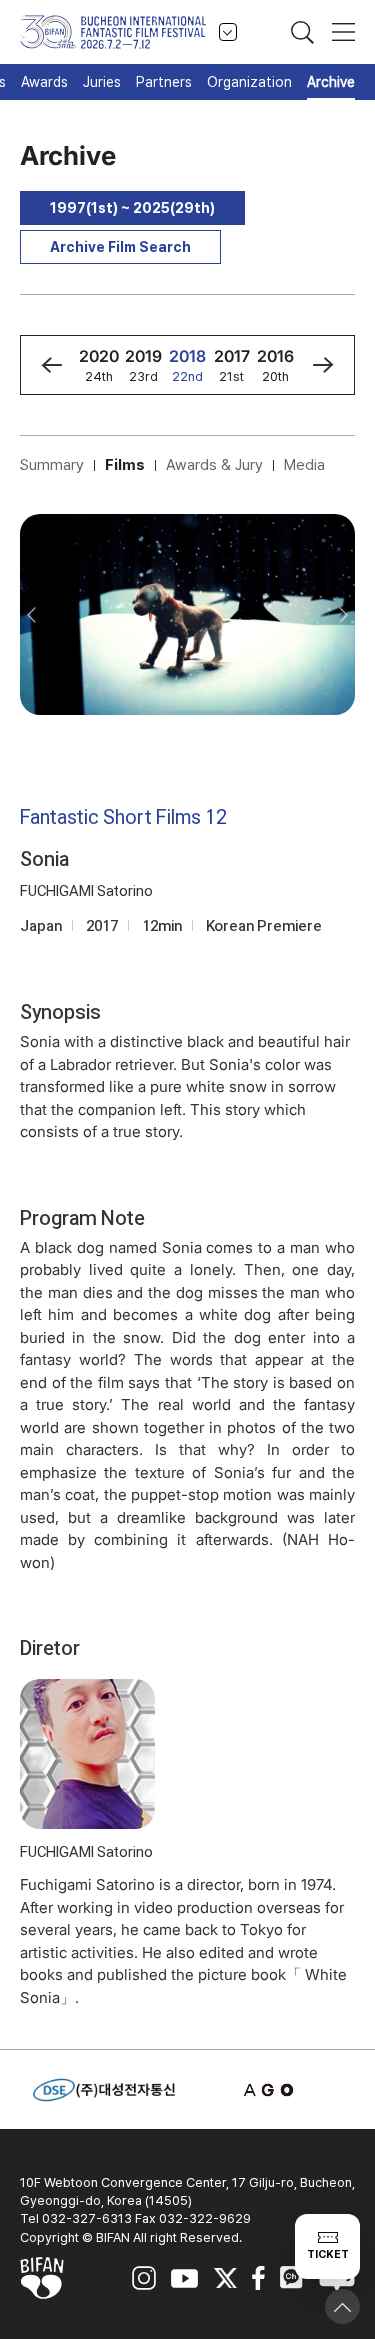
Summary (52, 465)
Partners (164, 82)
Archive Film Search (120, 247)
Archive (331, 82)
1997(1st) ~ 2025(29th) (132, 208)
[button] (51, 365)
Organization (249, 82)
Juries (102, 82)
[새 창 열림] (271, 2090)
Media (304, 465)
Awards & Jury (214, 465)
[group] (99, 365)
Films (125, 465)
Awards (44, 82)
